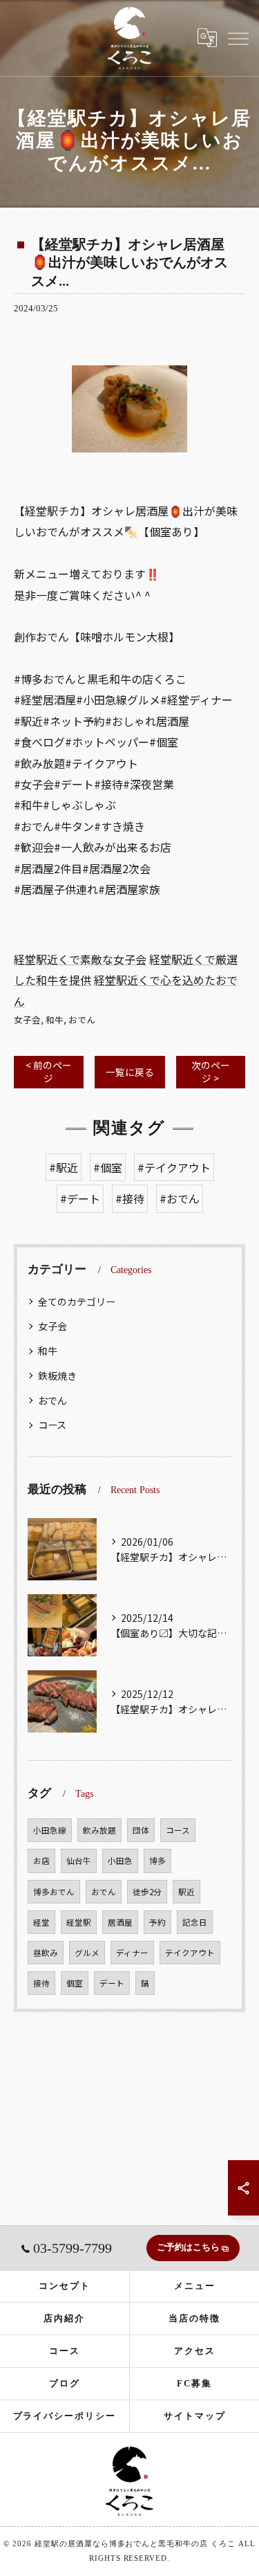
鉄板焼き (57, 1376)
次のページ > (211, 1071)
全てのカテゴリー (77, 1301)
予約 (157, 1922)
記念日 (195, 1922)
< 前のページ (49, 1071)
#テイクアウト (174, 1167)
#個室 (108, 1167)
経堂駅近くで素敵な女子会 (80, 959)
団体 (141, 1830)
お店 (41, 1861)
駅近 (186, 1892)
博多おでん (54, 1892)
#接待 (130, 1198)
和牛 (55, 1020)
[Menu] (238, 37)
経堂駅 (79, 1922)
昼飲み (46, 1953)
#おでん (180, 1198)
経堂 (41, 1922)
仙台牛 (79, 1861)
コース (52, 1425)
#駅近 (64, 1167)
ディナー (132, 1953)
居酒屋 (120, 1922)
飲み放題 (99, 1830)
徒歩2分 (147, 1892)
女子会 (27, 1020)
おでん (82, 1020)
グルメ (87, 1953)
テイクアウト (190, 1953)
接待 (41, 1983)
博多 (157, 1861)
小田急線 (50, 1830)
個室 (75, 1983)
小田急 (120, 1861)
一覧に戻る (130, 1072)
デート (112, 1983)
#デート (80, 1198)
